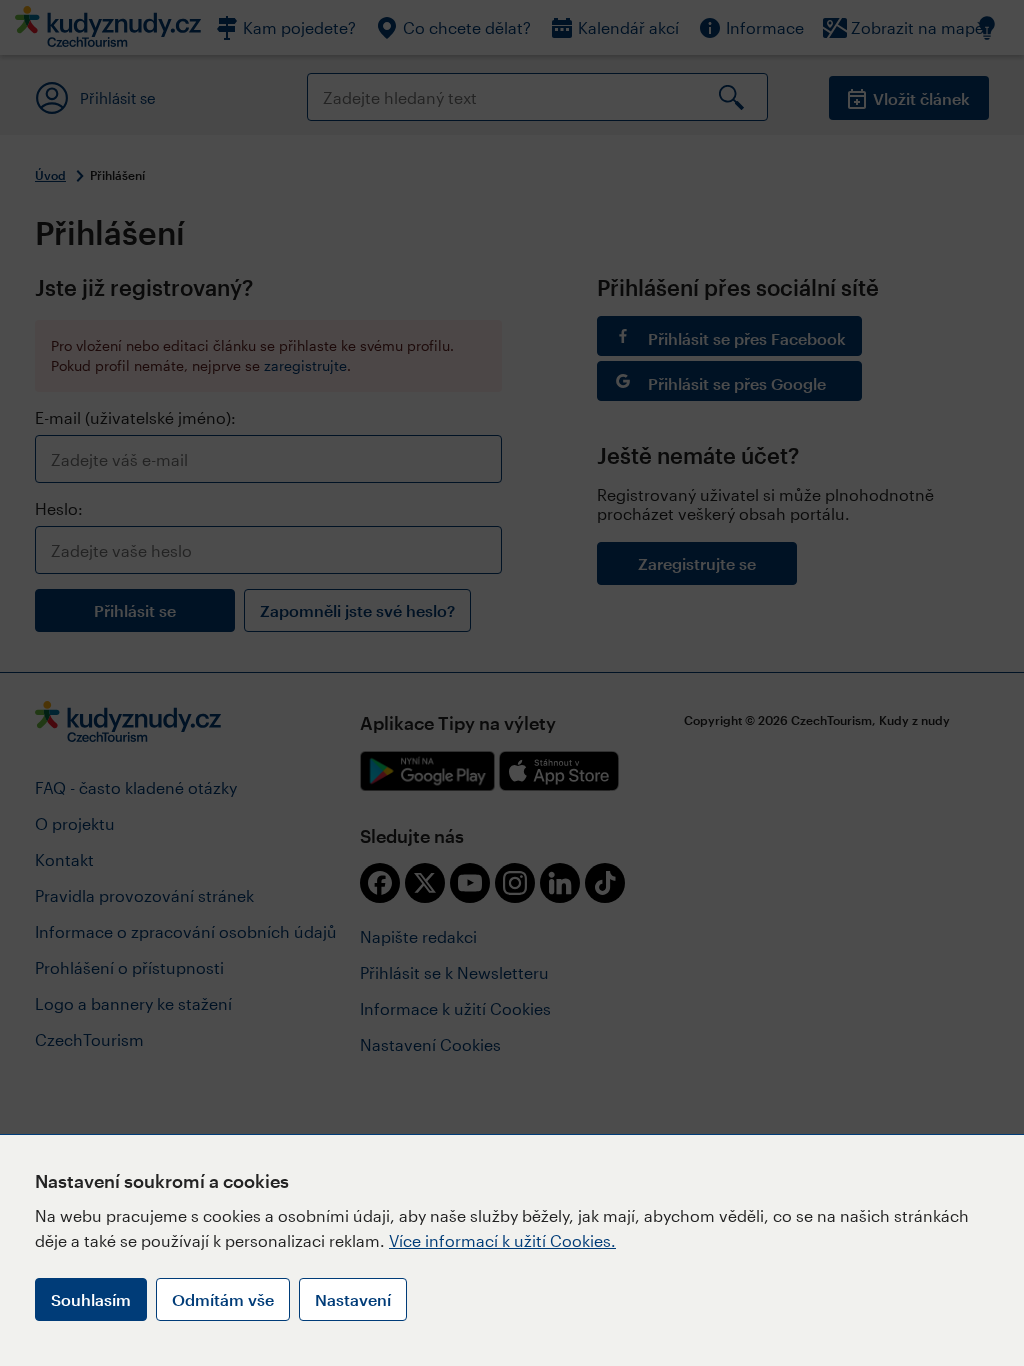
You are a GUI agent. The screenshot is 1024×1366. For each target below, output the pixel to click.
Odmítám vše (223, 1299)
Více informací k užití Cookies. (502, 1240)
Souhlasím (91, 1299)
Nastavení (353, 1299)
